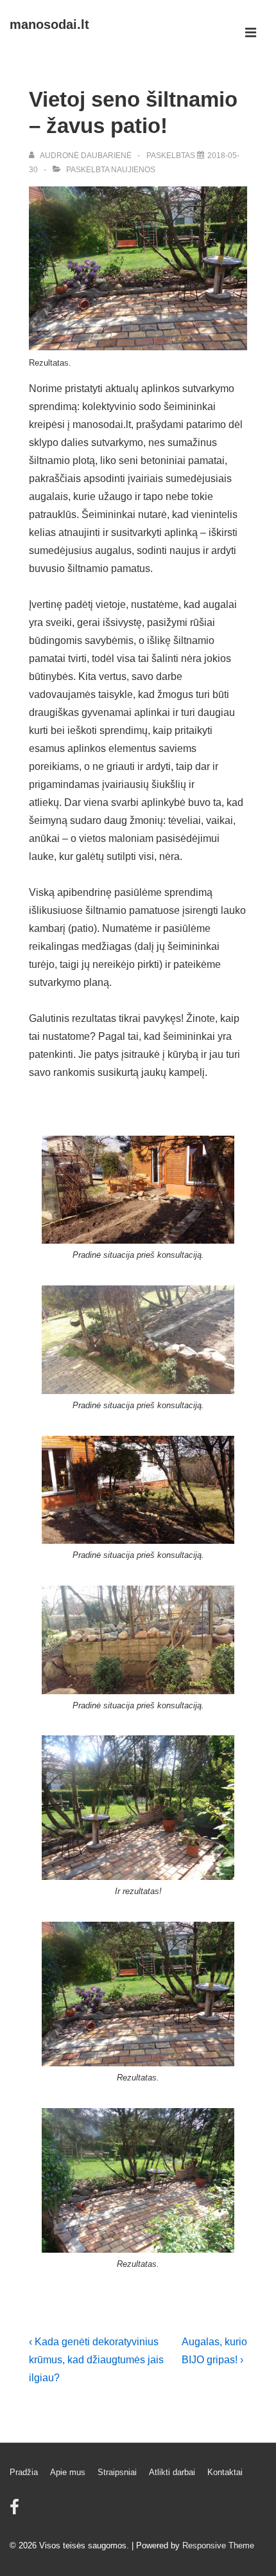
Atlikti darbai (172, 2472)
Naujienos (133, 170)
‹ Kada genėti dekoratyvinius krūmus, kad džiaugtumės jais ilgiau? (96, 2360)
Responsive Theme (218, 2545)
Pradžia (24, 2472)
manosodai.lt (49, 24)
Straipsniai (117, 2472)
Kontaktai (225, 2472)
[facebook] (16, 2511)
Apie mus (68, 2472)
